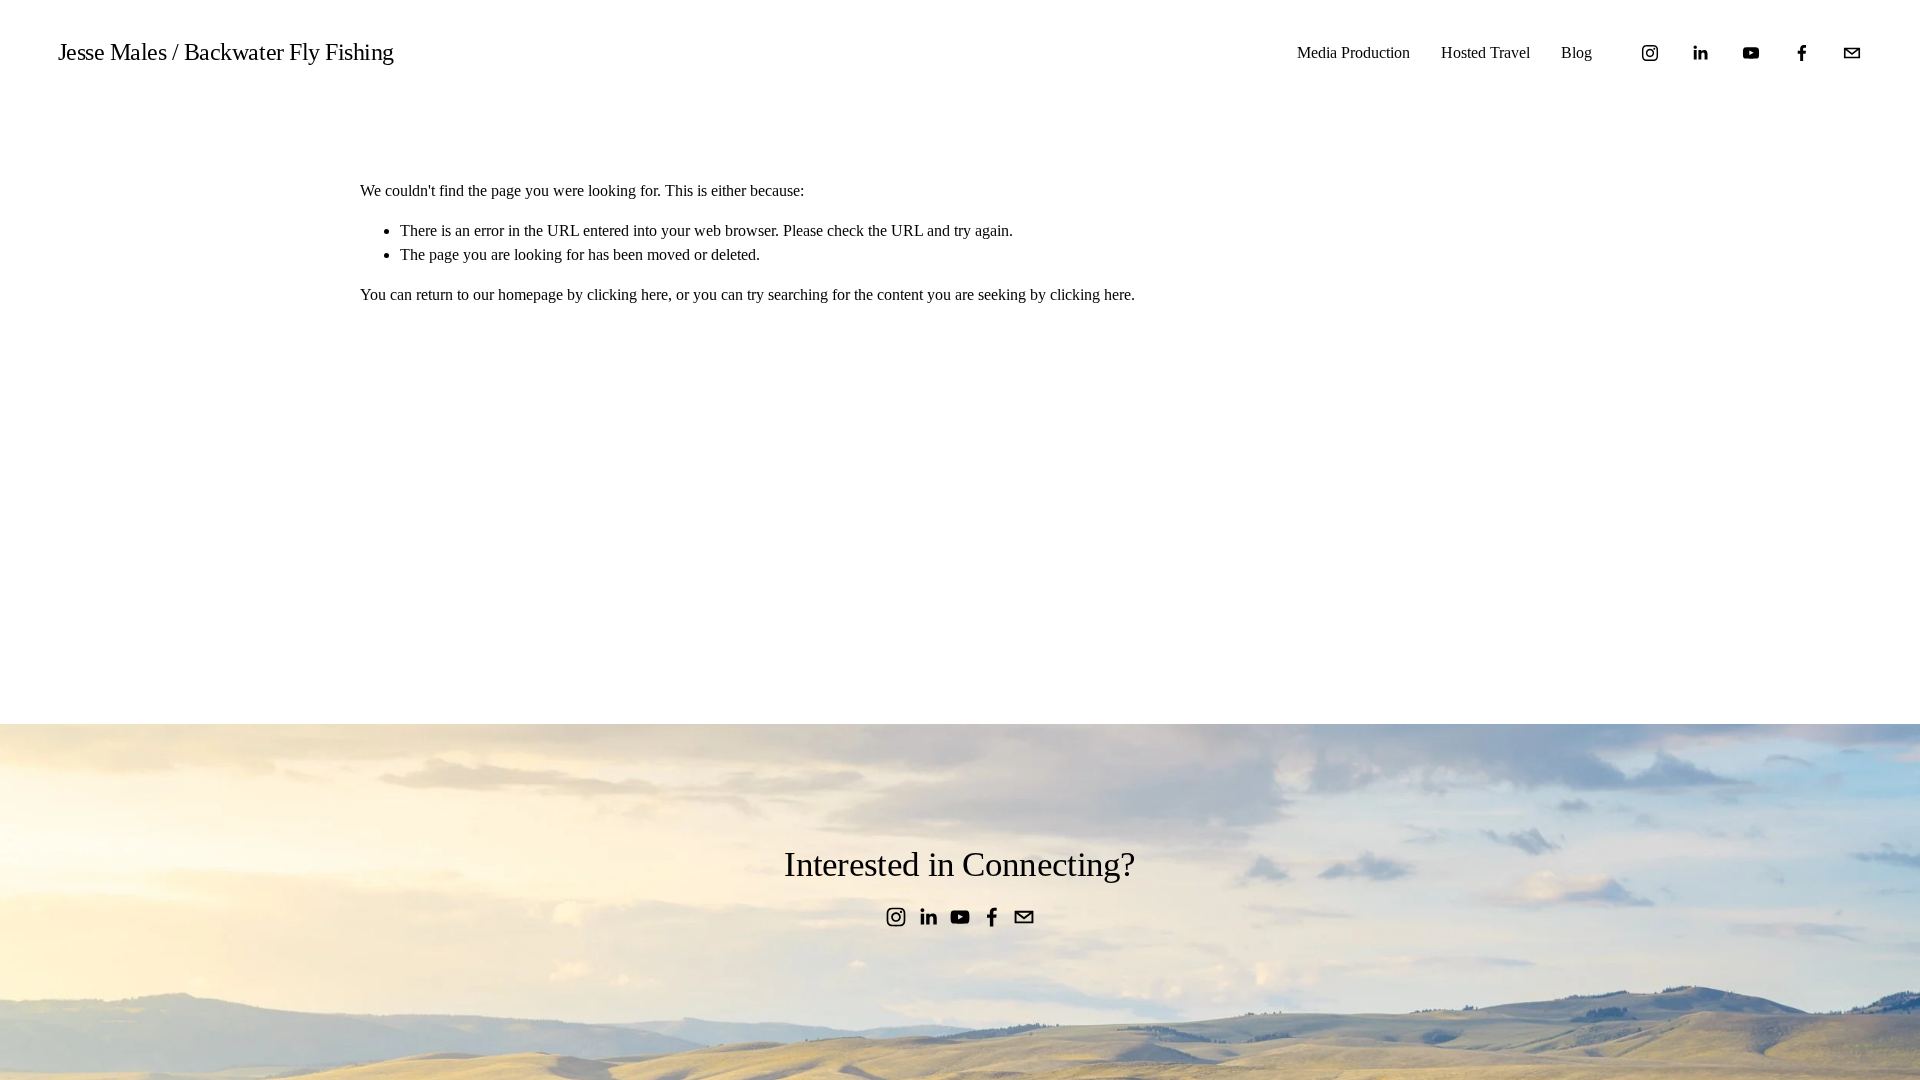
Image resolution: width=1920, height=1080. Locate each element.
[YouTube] (1751, 53)
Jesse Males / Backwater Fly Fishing (226, 52)
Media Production (1353, 52)
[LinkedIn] (1700, 53)
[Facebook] (1802, 53)
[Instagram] (1650, 53)
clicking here (627, 294)
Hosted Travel (1485, 52)
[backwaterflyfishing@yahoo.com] (1852, 53)
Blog (1576, 52)
